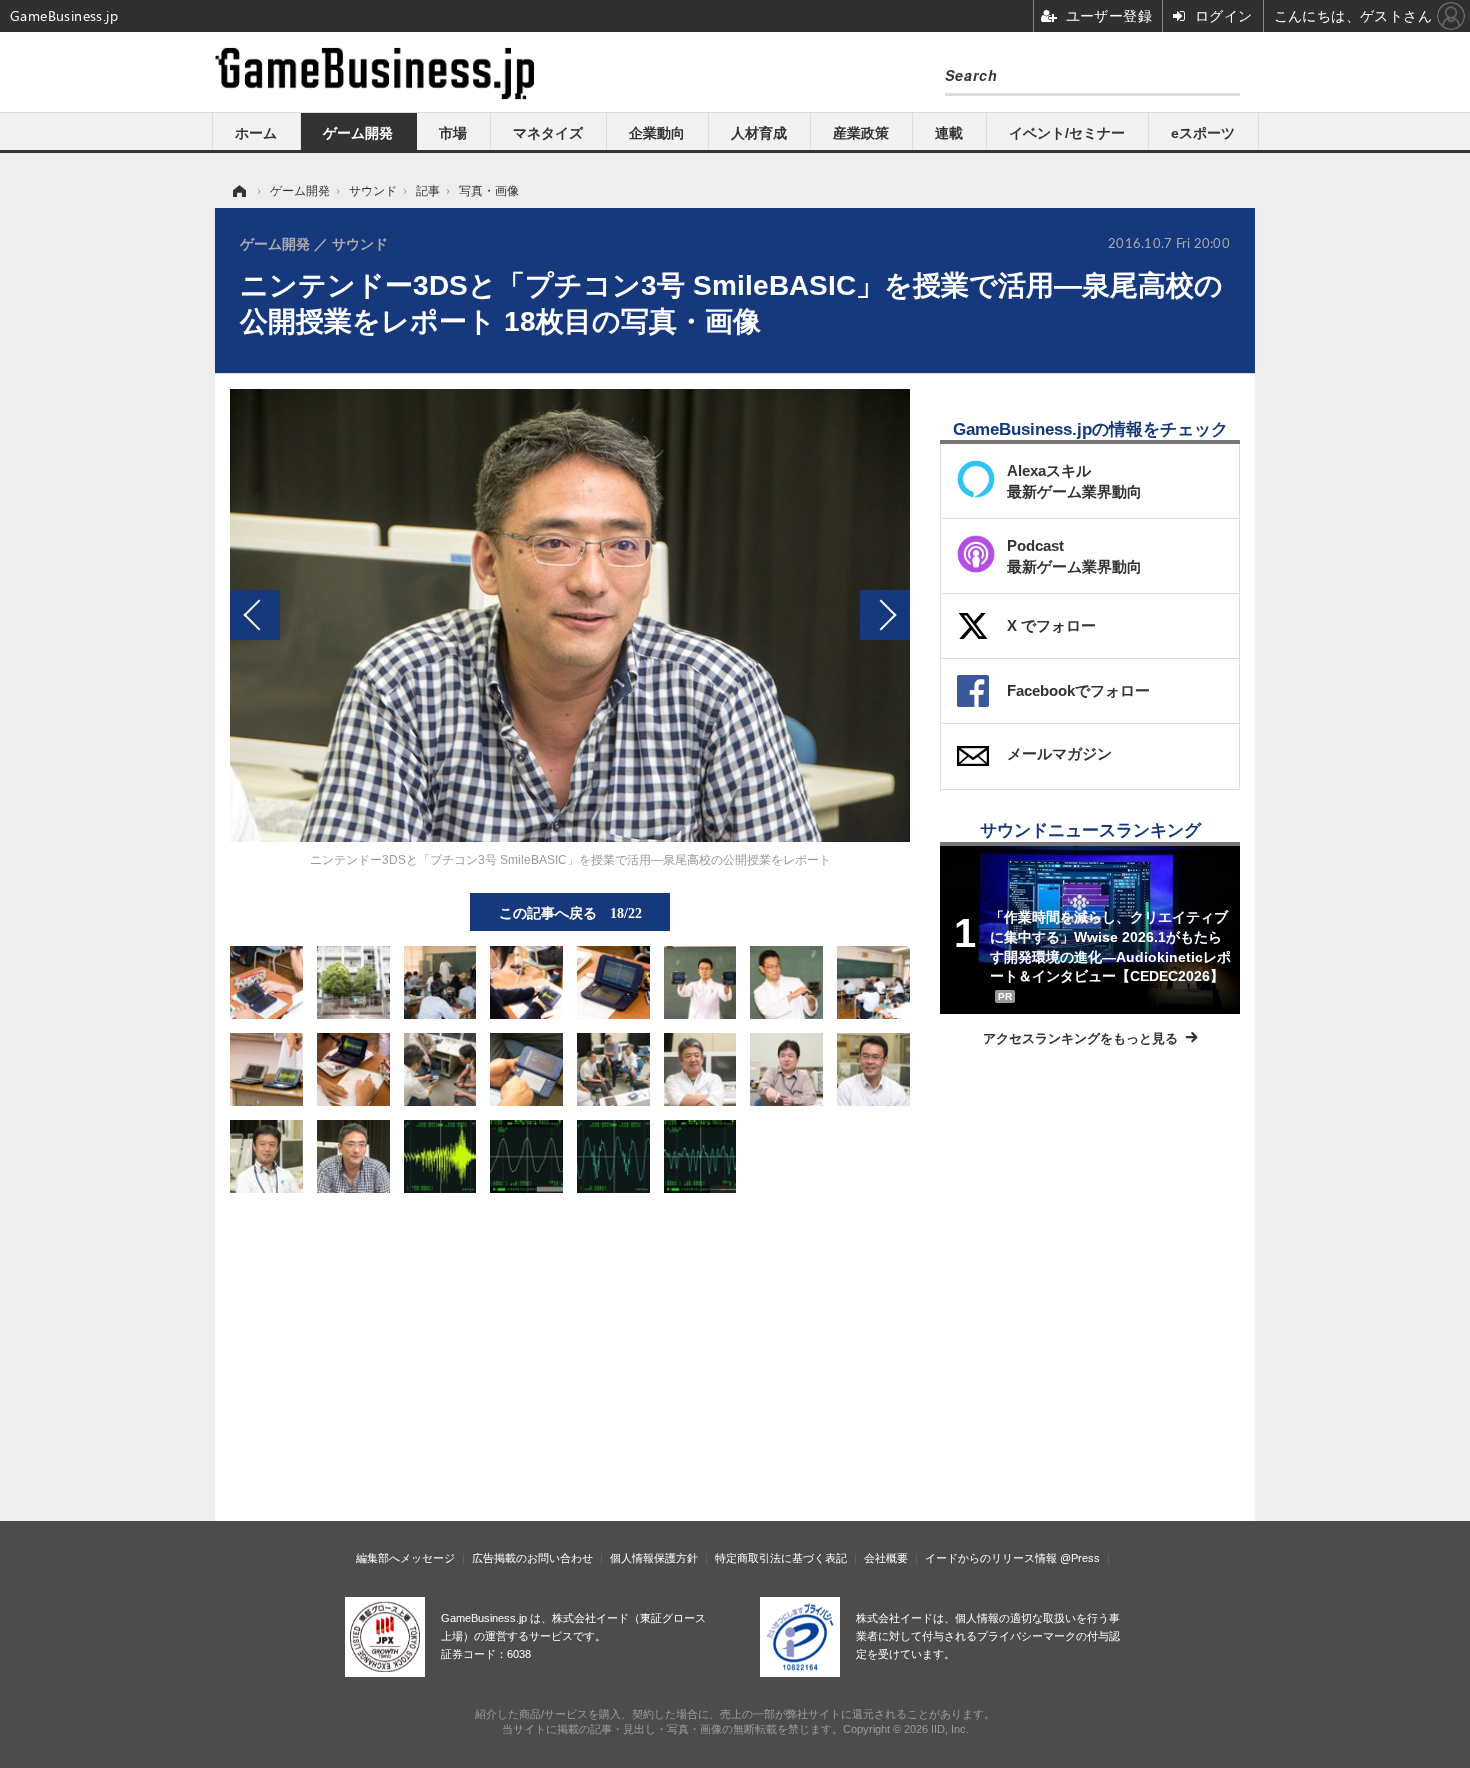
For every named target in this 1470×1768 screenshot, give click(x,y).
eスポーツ (1203, 133)
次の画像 (885, 615)
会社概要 (886, 1558)
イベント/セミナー (1067, 133)
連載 (949, 133)
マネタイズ (548, 133)
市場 (453, 133)
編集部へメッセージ (405, 1558)
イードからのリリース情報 (991, 1558)
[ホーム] (238, 191)
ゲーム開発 (358, 133)
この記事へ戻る (570, 912)
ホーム (256, 133)
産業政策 (861, 133)
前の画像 (255, 615)
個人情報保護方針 (654, 1558)
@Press (1080, 1558)
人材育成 (759, 133)
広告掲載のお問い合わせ (532, 1558)
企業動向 (657, 133)
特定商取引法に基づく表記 (781, 1558)
